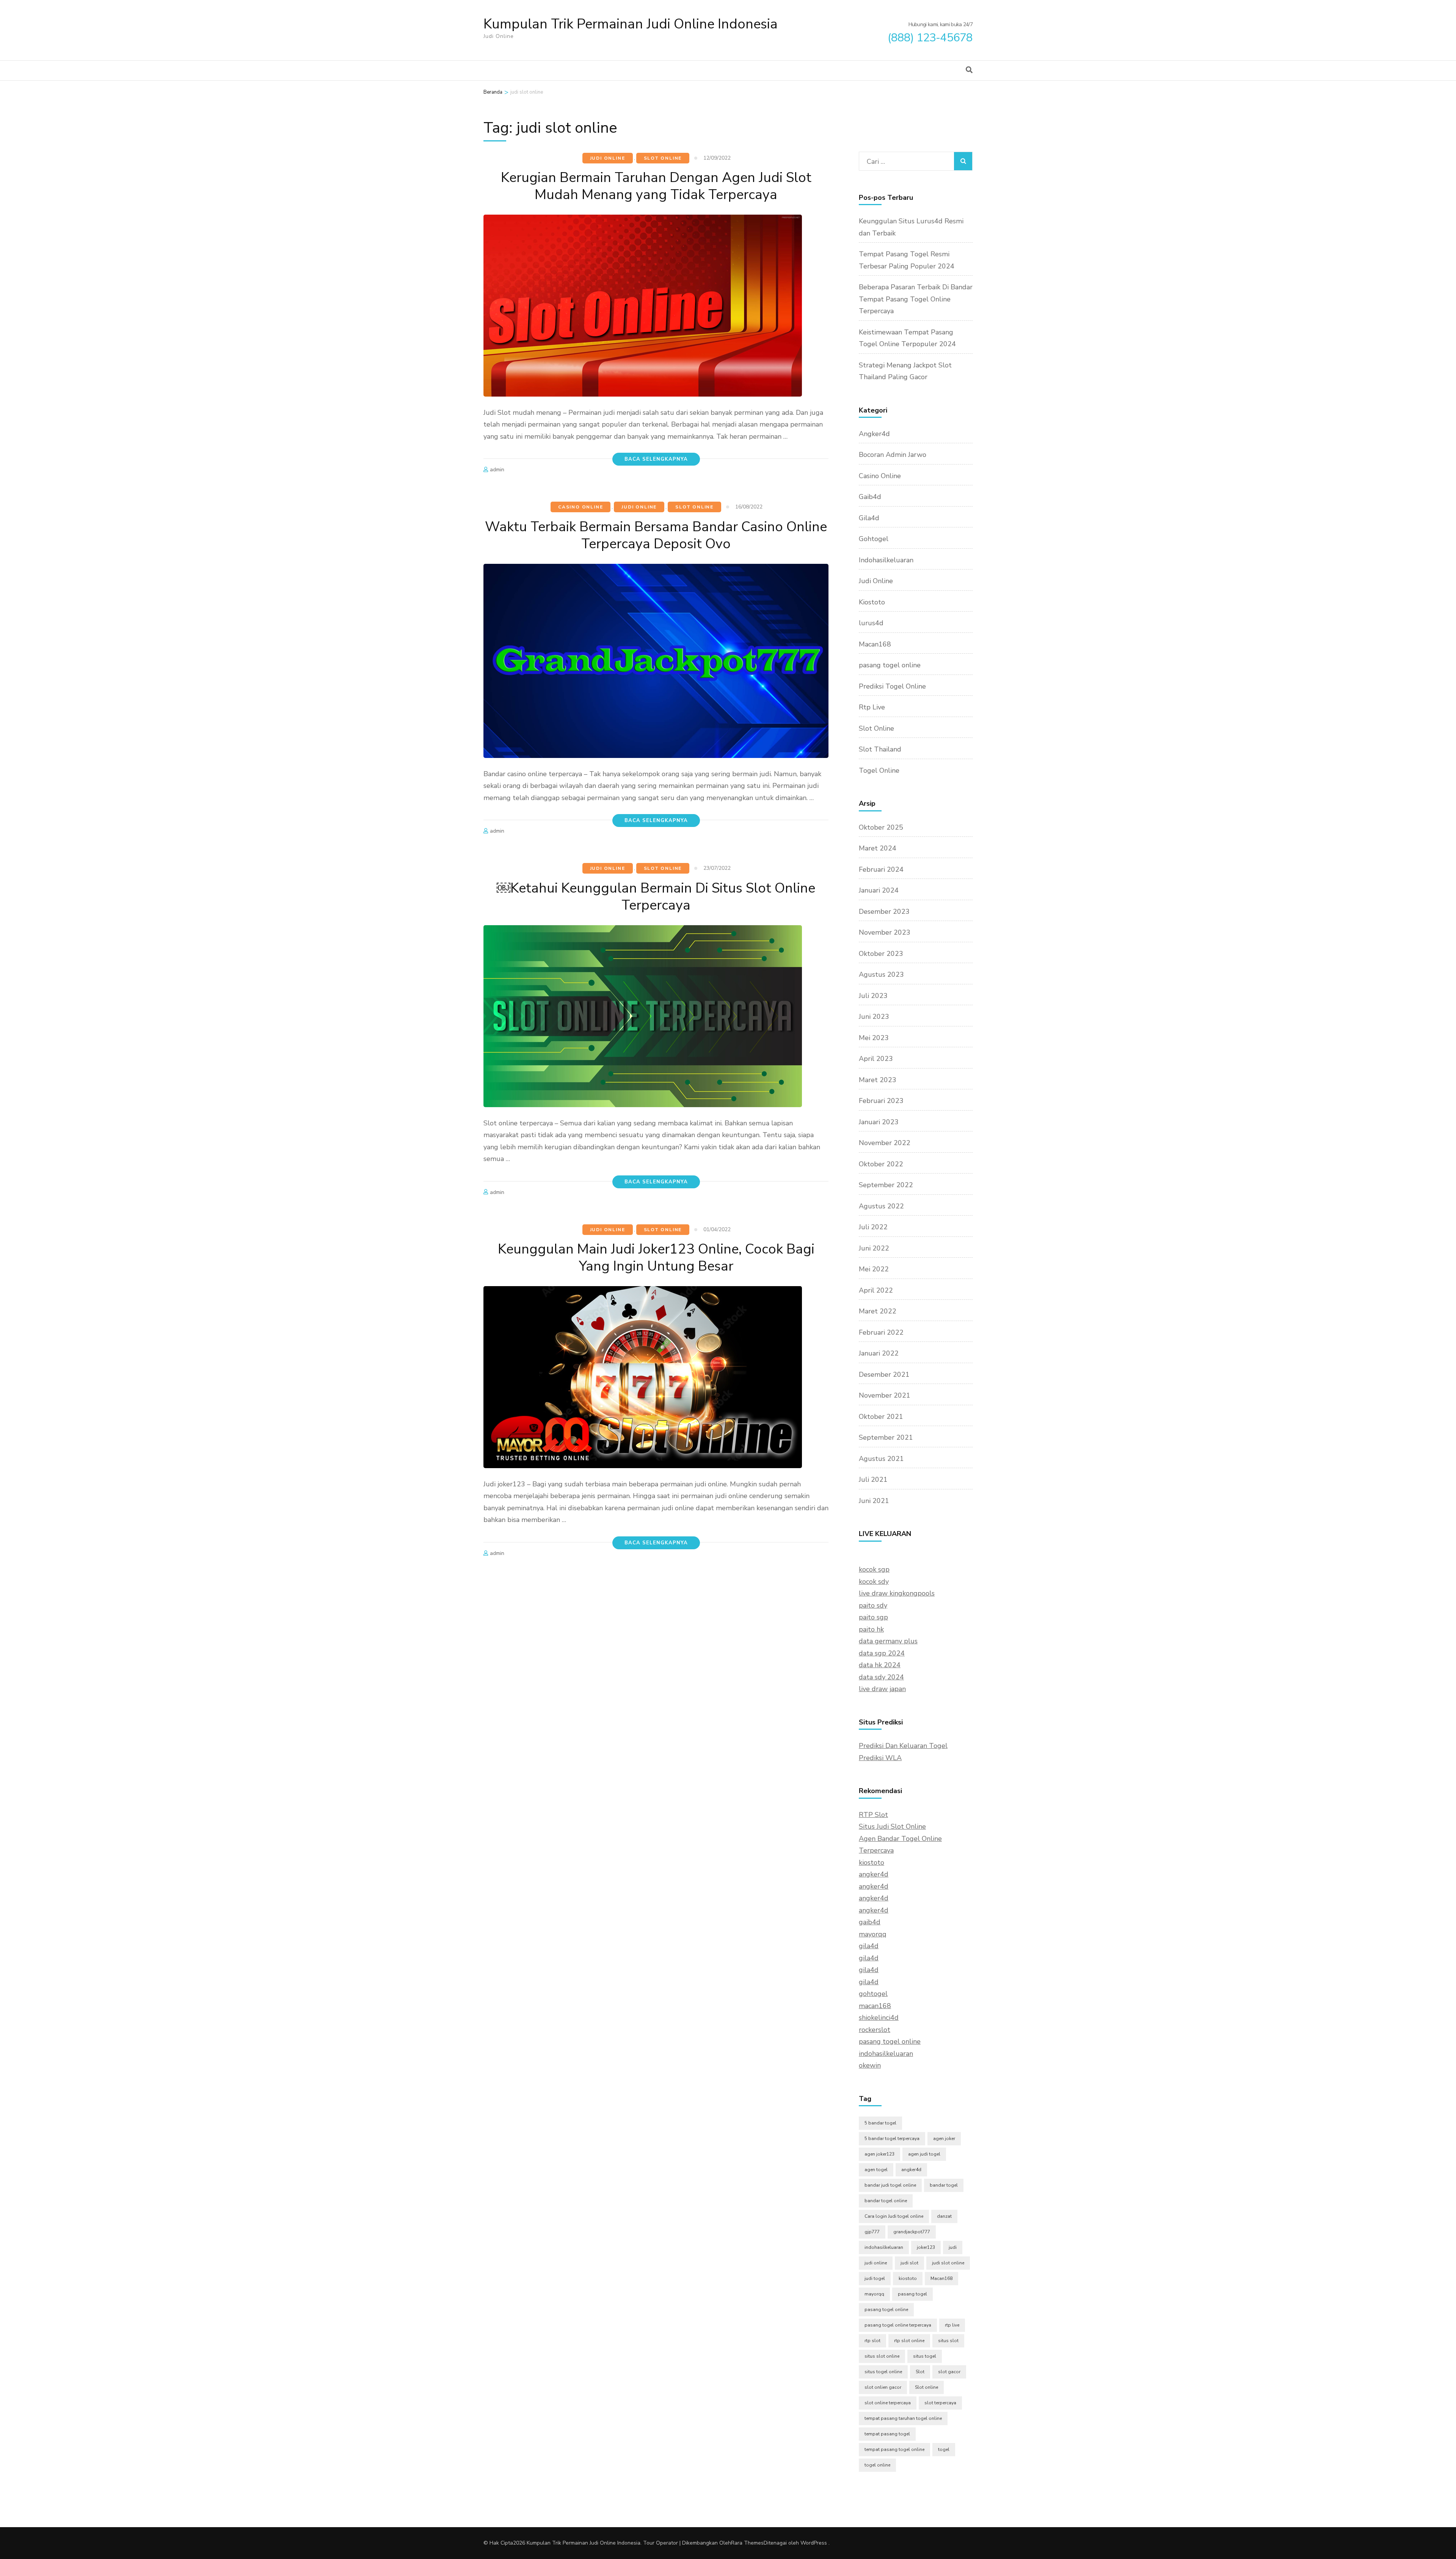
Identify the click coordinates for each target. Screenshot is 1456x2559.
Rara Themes (747, 2543)
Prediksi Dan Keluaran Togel (903, 1746)
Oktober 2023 (881, 954)
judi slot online (948, 2263)
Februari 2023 (881, 1101)
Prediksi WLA (880, 1758)
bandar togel (944, 2185)
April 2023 (876, 1059)
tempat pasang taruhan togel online (903, 2418)
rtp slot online (909, 2341)
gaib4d (870, 1922)
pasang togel (912, 2294)
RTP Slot (873, 1815)
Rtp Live (872, 707)
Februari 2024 (881, 869)
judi (953, 2247)
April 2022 (876, 1290)
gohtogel (873, 1994)
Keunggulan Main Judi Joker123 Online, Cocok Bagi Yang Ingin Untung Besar (656, 1258)
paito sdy (873, 1605)
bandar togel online (886, 2201)
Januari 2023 (879, 1122)
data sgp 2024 (882, 1653)
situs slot (948, 2341)
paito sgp (873, 1617)
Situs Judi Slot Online (892, 1826)
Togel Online (879, 770)
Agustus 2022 (881, 1206)
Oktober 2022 (881, 1164)
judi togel (875, 2278)
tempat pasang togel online (894, 2449)
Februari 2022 (881, 1332)
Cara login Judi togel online (894, 2216)
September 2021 (886, 1437)
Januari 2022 (879, 1353)
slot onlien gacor (883, 2387)
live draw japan (882, 1689)
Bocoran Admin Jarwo (893, 455)
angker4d (874, 1874)
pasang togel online (890, 665)
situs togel (925, 2356)
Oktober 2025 (881, 827)
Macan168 (875, 644)
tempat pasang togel (887, 2434)
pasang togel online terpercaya (898, 2325)
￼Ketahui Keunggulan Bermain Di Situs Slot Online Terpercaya (656, 897)
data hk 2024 (880, 1665)
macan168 (875, 2006)
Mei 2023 (874, 1038)
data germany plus (888, 1641)
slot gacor (949, 2372)
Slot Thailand (880, 749)
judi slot (909, 2263)
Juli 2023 (873, 996)
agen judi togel (924, 2154)
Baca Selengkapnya (656, 459)
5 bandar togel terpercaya (892, 2139)
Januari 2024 (879, 890)
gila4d (869, 1946)
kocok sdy (874, 1582)
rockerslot (875, 2030)
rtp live (952, 2325)
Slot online (926, 2387)
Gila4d (869, 518)
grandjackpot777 (912, 2232)
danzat (944, 2216)
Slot (920, 2372)
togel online (877, 2465)
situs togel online (883, 2372)
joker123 (926, 2247)
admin (497, 470)
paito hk (871, 1629)
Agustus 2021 (881, 1459)
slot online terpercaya (888, 2403)
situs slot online (882, 2356)
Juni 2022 (874, 1248)
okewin (870, 2065)
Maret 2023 (878, 1080)
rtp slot (872, 2341)
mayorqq (873, 1934)
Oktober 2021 (881, 1417)
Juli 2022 (873, 1227)
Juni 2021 (874, 1501)
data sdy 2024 (881, 1677)
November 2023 (885, 932)
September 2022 (886, 1185)
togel (944, 2449)
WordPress (814, 2543)
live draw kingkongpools (897, 1593)
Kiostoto (872, 602)
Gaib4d (870, 497)
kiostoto (872, 1862)
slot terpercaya (940, 2403)
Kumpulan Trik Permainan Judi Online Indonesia (631, 24)
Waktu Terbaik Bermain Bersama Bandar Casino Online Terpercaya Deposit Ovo (656, 535)
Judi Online (608, 158)
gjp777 (872, 2232)
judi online (876, 2263)
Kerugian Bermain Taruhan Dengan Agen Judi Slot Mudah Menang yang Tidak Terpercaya (656, 186)
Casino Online (581, 507)
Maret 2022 (878, 1311)
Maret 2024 (878, 848)
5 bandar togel (880, 2123)
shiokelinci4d (879, 2018)
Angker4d (874, 434)
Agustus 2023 (881, 974)
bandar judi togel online (890, 2185)
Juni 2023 (874, 1017)
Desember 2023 (884, 912)
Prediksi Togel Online (892, 686)
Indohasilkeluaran (886, 560)
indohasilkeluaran (886, 2054)
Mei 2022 (874, 1269)
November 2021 (885, 1395)
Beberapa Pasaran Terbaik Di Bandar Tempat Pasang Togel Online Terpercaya (916, 299)
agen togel (876, 2170)
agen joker (944, 2139)
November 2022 (885, 1143)
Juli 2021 (873, 1480)
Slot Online (663, 158)
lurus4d (871, 623)
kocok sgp (874, 1569)
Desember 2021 (884, 1374)
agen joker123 (879, 2154)
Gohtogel (874, 539)
